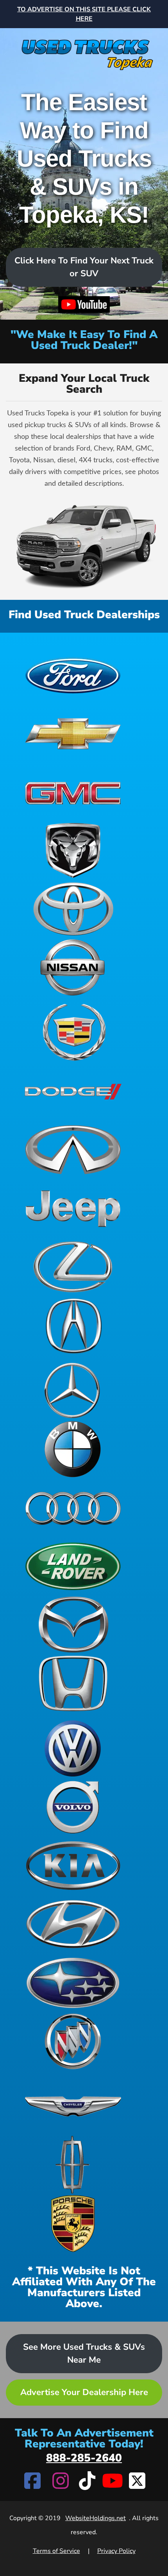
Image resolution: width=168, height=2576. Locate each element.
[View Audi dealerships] (73, 1508)
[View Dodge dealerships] (73, 1091)
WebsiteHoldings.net (96, 2518)
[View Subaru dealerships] (73, 1983)
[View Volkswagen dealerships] (73, 1748)
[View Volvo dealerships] (73, 1807)
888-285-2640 (84, 2458)
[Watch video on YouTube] (84, 305)
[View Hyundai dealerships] (73, 1924)
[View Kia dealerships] (73, 1866)
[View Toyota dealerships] (73, 909)
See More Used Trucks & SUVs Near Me (84, 2353)
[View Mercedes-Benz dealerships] (73, 1390)
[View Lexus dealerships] (73, 1267)
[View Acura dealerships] (73, 1326)
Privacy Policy (116, 2551)
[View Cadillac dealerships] (73, 1032)
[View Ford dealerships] (73, 674)
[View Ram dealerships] (73, 850)
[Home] (84, 49)
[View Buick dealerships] (73, 2041)
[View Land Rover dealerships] (73, 1566)
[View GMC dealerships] (73, 792)
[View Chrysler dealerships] (73, 2106)
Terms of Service (56, 2551)
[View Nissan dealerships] (73, 968)
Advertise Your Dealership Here (84, 2392)
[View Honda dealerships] (73, 1683)
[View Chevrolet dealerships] (73, 733)
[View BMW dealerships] (73, 1449)
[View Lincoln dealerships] (73, 2165)
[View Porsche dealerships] (73, 2224)
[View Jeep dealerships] (73, 1208)
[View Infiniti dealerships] (73, 1150)
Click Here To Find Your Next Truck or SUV (84, 267)
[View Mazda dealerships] (73, 1625)
